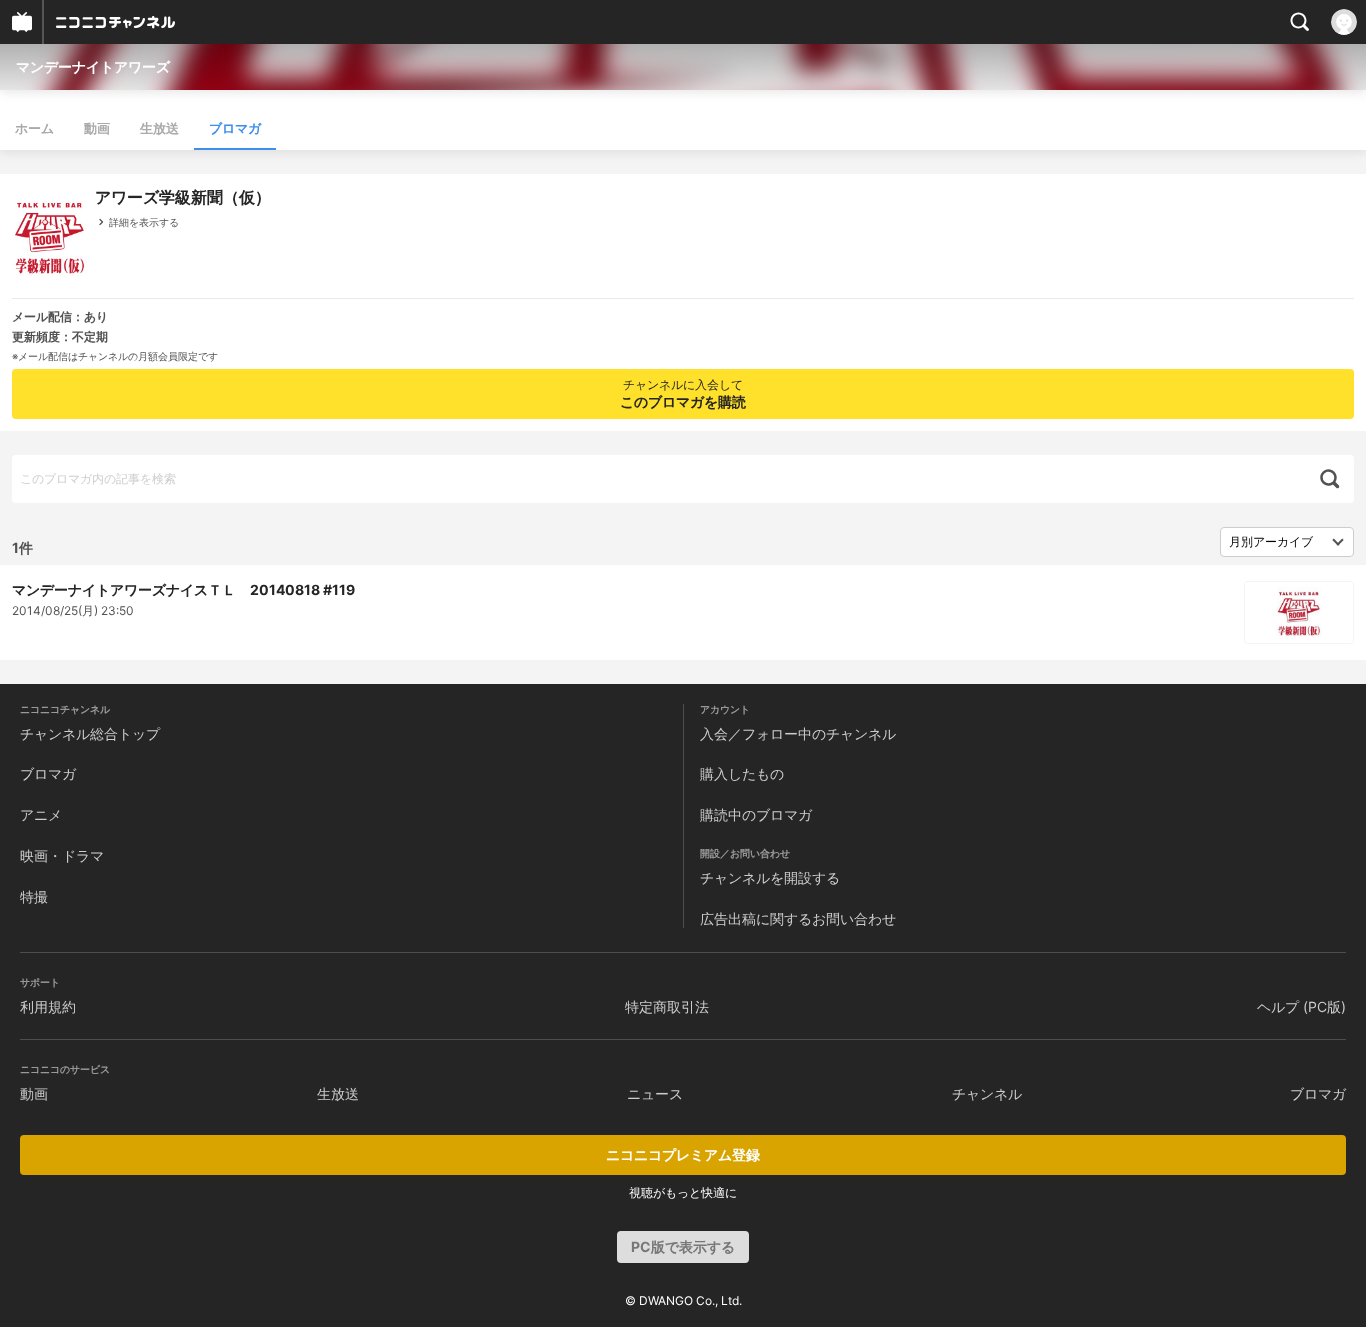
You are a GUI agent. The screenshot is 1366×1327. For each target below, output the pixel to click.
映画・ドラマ (62, 855)
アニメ (41, 814)
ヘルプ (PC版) (1301, 1006)
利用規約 (48, 1006)
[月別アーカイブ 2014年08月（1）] (1287, 542)
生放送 (159, 128)
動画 (97, 128)
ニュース (655, 1093)
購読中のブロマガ (756, 814)
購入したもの (742, 773)
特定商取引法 (667, 1006)
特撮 (34, 896)
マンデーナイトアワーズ (93, 66)
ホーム (34, 128)
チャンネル (987, 1093)
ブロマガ (235, 128)
